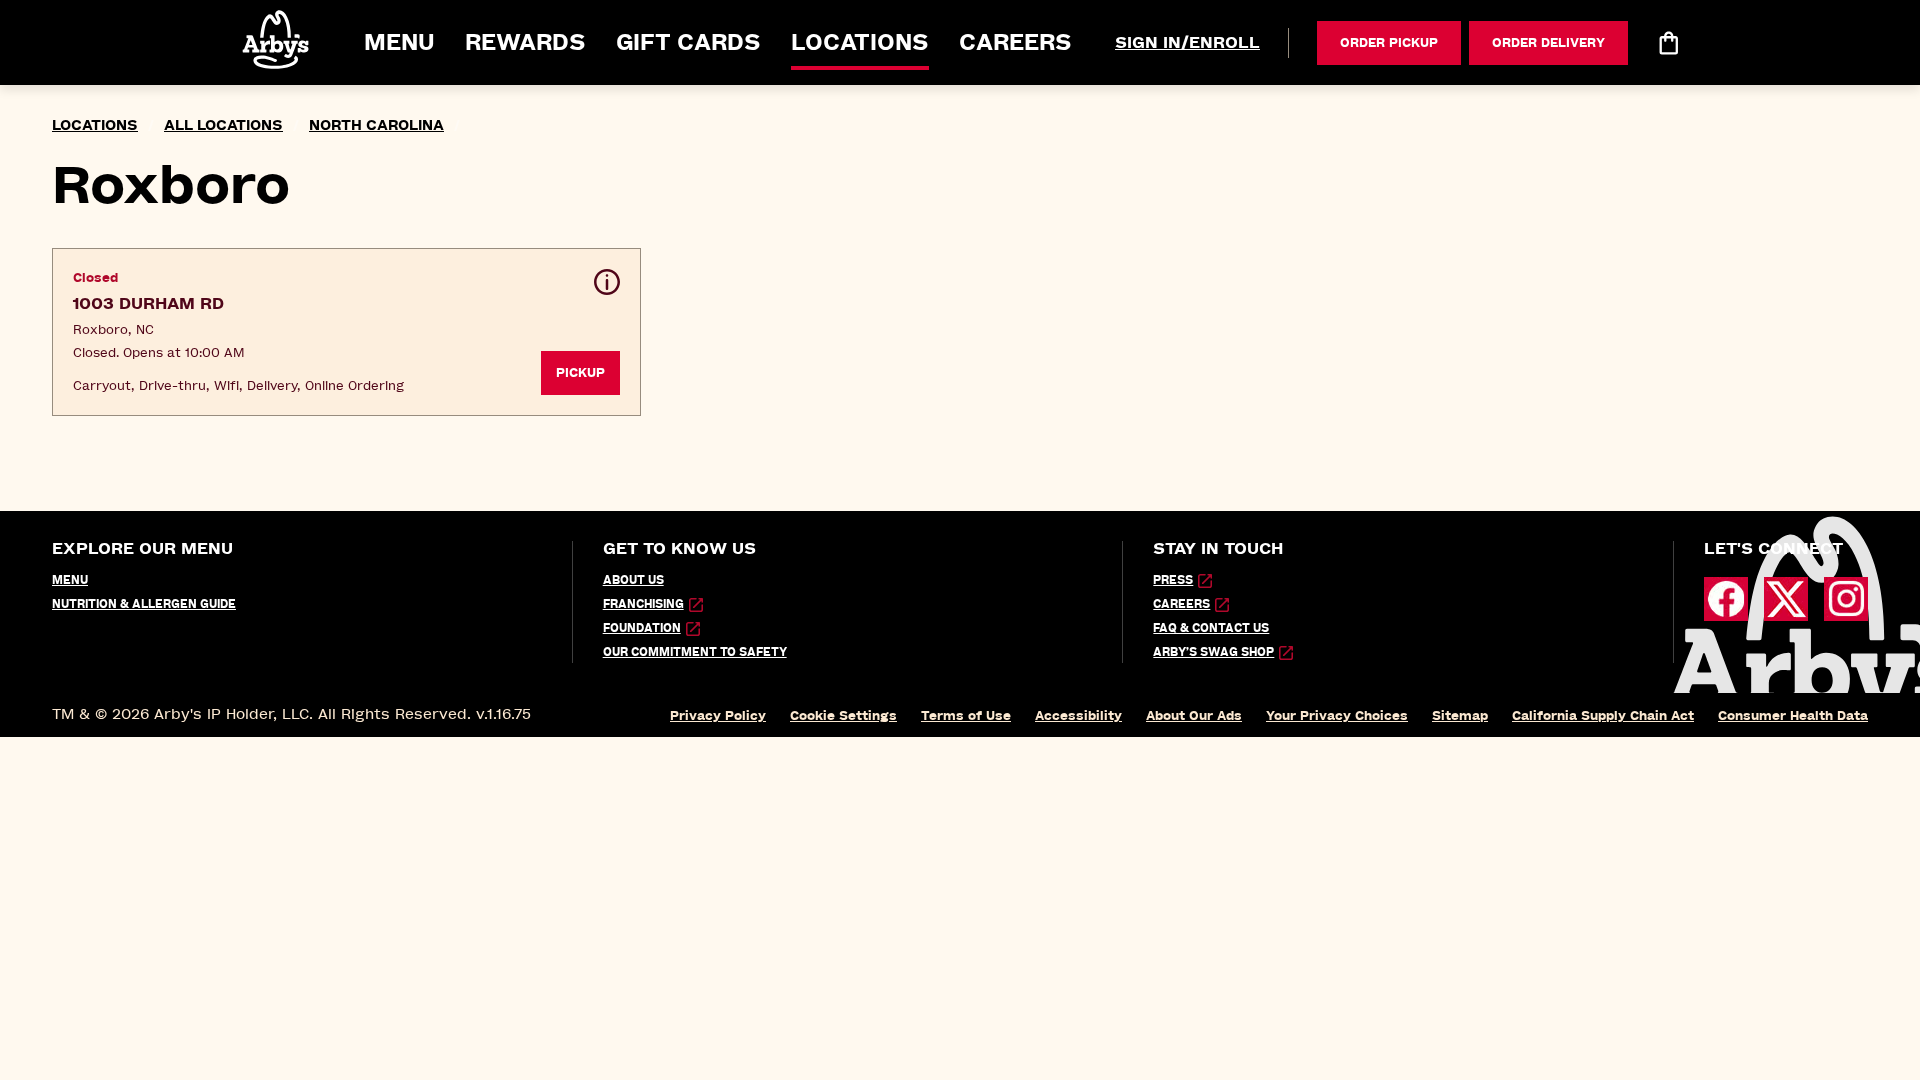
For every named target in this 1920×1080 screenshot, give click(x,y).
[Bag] (1668, 43)
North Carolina (376, 125)
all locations (223, 125)
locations (95, 125)
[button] (277, 39)
